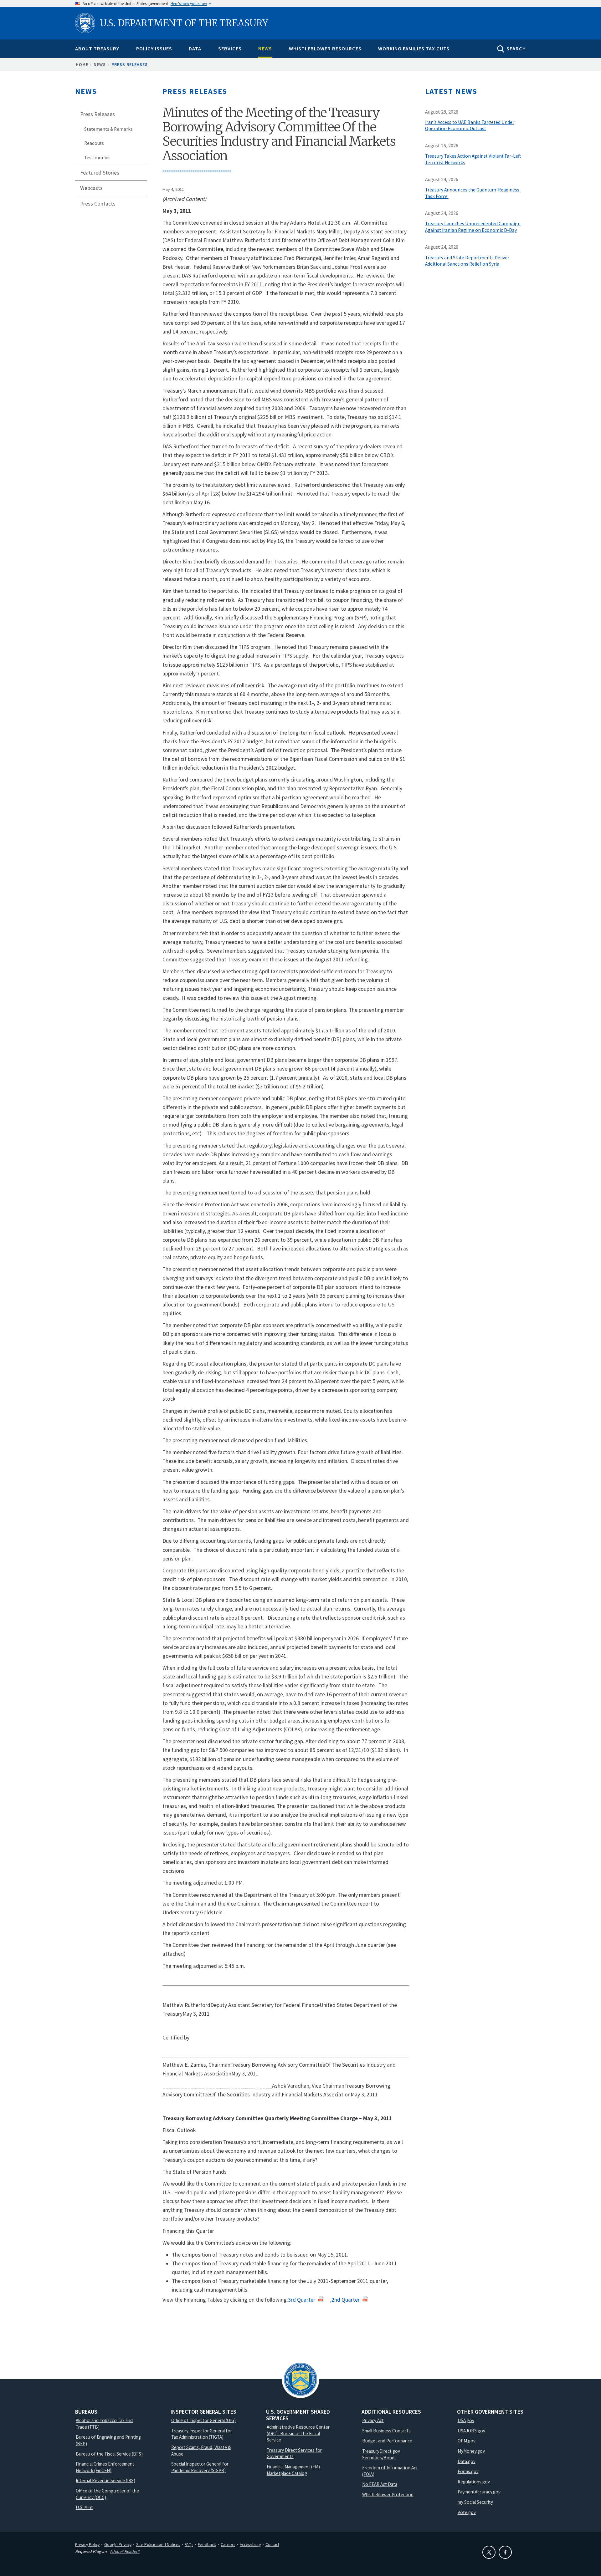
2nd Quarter (346, 2300)
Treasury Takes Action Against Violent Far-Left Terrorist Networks (473, 159)
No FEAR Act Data (380, 2484)
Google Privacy (118, 2544)
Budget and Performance (387, 2441)
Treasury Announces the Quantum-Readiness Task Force (472, 193)
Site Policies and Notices (158, 2544)
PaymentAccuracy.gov (479, 2492)
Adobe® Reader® (125, 2551)
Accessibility (250, 2544)
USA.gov (466, 2420)
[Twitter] (489, 2552)
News (265, 48)
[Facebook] (505, 2552)
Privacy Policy (87, 2544)
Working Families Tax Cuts (414, 48)
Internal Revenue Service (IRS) (105, 2480)
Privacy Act (373, 2420)
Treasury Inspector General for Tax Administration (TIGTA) (202, 2434)
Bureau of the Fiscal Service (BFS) (109, 2454)
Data (195, 48)
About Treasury (97, 48)
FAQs (189, 2544)
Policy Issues (154, 48)
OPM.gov (467, 2441)
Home (82, 64)
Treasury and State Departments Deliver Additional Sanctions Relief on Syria (467, 261)
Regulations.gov (474, 2482)
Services (230, 48)
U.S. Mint (84, 2507)
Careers (228, 2544)
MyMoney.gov (471, 2451)
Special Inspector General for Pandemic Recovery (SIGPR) (200, 2467)
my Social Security (475, 2502)
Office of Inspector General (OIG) (203, 2420)
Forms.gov (468, 2471)
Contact (272, 2544)
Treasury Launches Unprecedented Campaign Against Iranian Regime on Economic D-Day (473, 227)
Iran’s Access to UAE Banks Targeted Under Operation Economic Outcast (470, 125)
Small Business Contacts (386, 2431)
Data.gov (467, 2461)
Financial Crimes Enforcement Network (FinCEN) (105, 2467)
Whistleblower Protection (388, 2495)
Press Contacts (98, 204)
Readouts (94, 143)
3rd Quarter (302, 2300)
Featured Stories (100, 173)
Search (516, 48)
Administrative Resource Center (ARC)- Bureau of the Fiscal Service (298, 2433)
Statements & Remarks (108, 129)
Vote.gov (467, 2512)
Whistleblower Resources (325, 48)
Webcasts (91, 188)
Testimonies (97, 158)
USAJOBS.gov (471, 2431)
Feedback (207, 2544)
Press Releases (130, 64)
